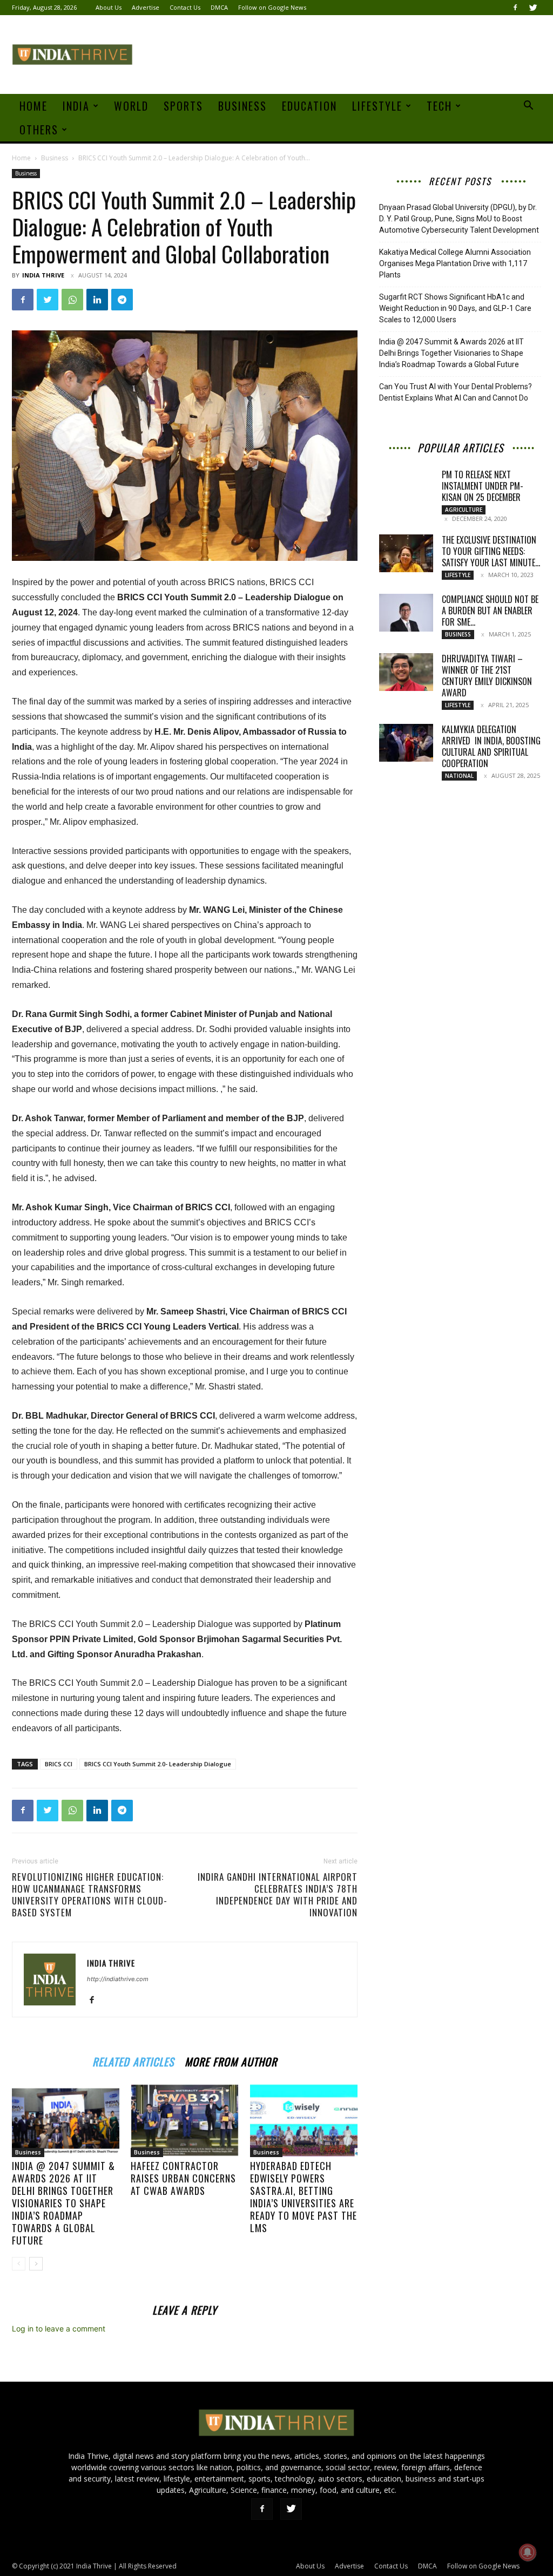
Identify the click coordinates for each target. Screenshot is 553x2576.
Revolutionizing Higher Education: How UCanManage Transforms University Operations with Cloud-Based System (90, 1895)
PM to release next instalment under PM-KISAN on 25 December (483, 486)
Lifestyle (377, 106)
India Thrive (43, 275)
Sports (183, 106)
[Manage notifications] (528, 2552)
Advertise (146, 7)
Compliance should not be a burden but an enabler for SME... (490, 611)
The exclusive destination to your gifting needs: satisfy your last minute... (491, 551)
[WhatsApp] (72, 300)
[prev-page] (19, 2264)
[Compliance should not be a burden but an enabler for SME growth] (406, 613)
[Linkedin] (97, 300)
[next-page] (36, 2264)
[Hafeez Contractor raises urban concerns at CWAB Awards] (184, 2120)
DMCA (219, 7)
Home (33, 106)
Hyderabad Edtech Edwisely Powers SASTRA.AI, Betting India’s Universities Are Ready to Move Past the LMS (304, 2197)
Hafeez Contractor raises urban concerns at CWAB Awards (183, 2178)
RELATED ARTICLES (133, 2060)
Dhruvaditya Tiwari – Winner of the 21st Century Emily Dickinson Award (487, 676)
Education (309, 106)
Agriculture (464, 510)
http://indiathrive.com (118, 1979)
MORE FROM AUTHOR (231, 2060)
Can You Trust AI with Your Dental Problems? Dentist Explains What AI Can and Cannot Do (456, 392)
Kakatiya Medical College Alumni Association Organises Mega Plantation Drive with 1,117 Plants (455, 263)
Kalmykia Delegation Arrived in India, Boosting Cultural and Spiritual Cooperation (491, 746)
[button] (528, 107)
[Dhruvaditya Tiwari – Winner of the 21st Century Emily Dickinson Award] (406, 672)
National (459, 776)
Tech (439, 106)
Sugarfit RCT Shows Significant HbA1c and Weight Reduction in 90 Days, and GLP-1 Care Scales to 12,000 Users (455, 308)
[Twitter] (533, 8)
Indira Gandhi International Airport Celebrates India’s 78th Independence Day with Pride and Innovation (278, 1895)
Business (242, 106)
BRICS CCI (59, 1764)
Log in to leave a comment (59, 2328)
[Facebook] (515, 8)
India (76, 106)
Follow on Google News (272, 7)
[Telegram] (122, 300)
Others (39, 130)
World (131, 106)
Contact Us (185, 7)
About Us (109, 7)
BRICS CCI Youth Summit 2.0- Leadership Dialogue (158, 1764)
